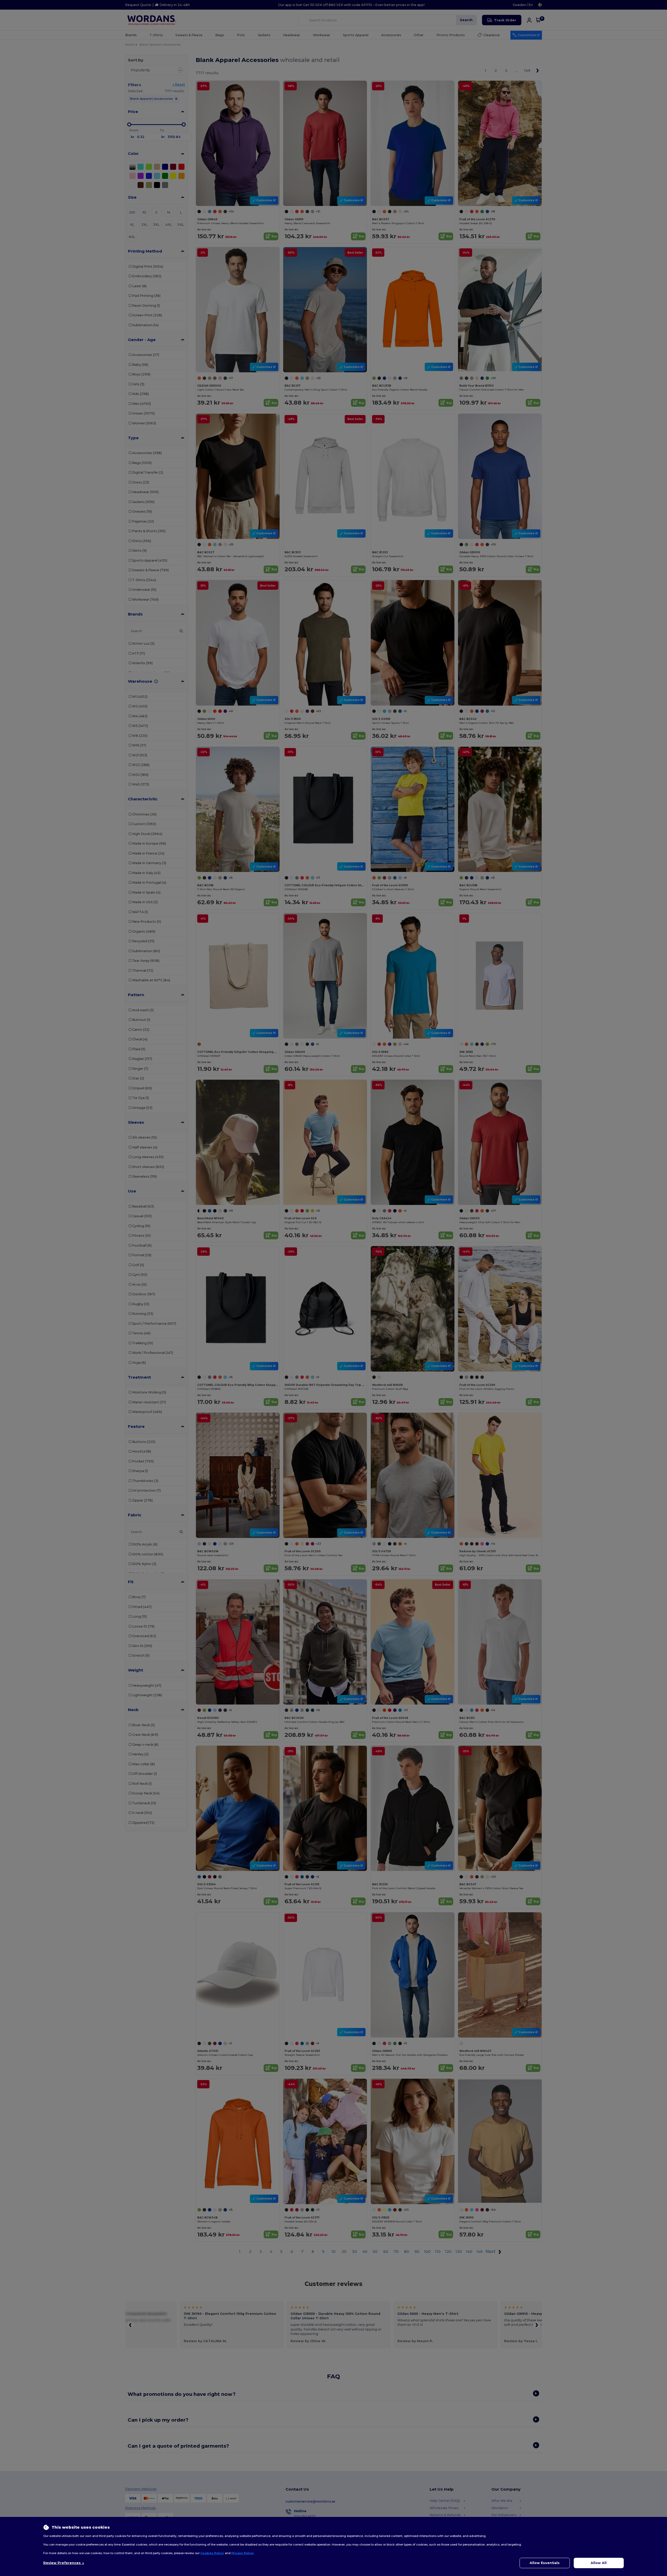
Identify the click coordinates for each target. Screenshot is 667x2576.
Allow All (599, 2563)
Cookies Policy (212, 2553)
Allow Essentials (545, 2563)
